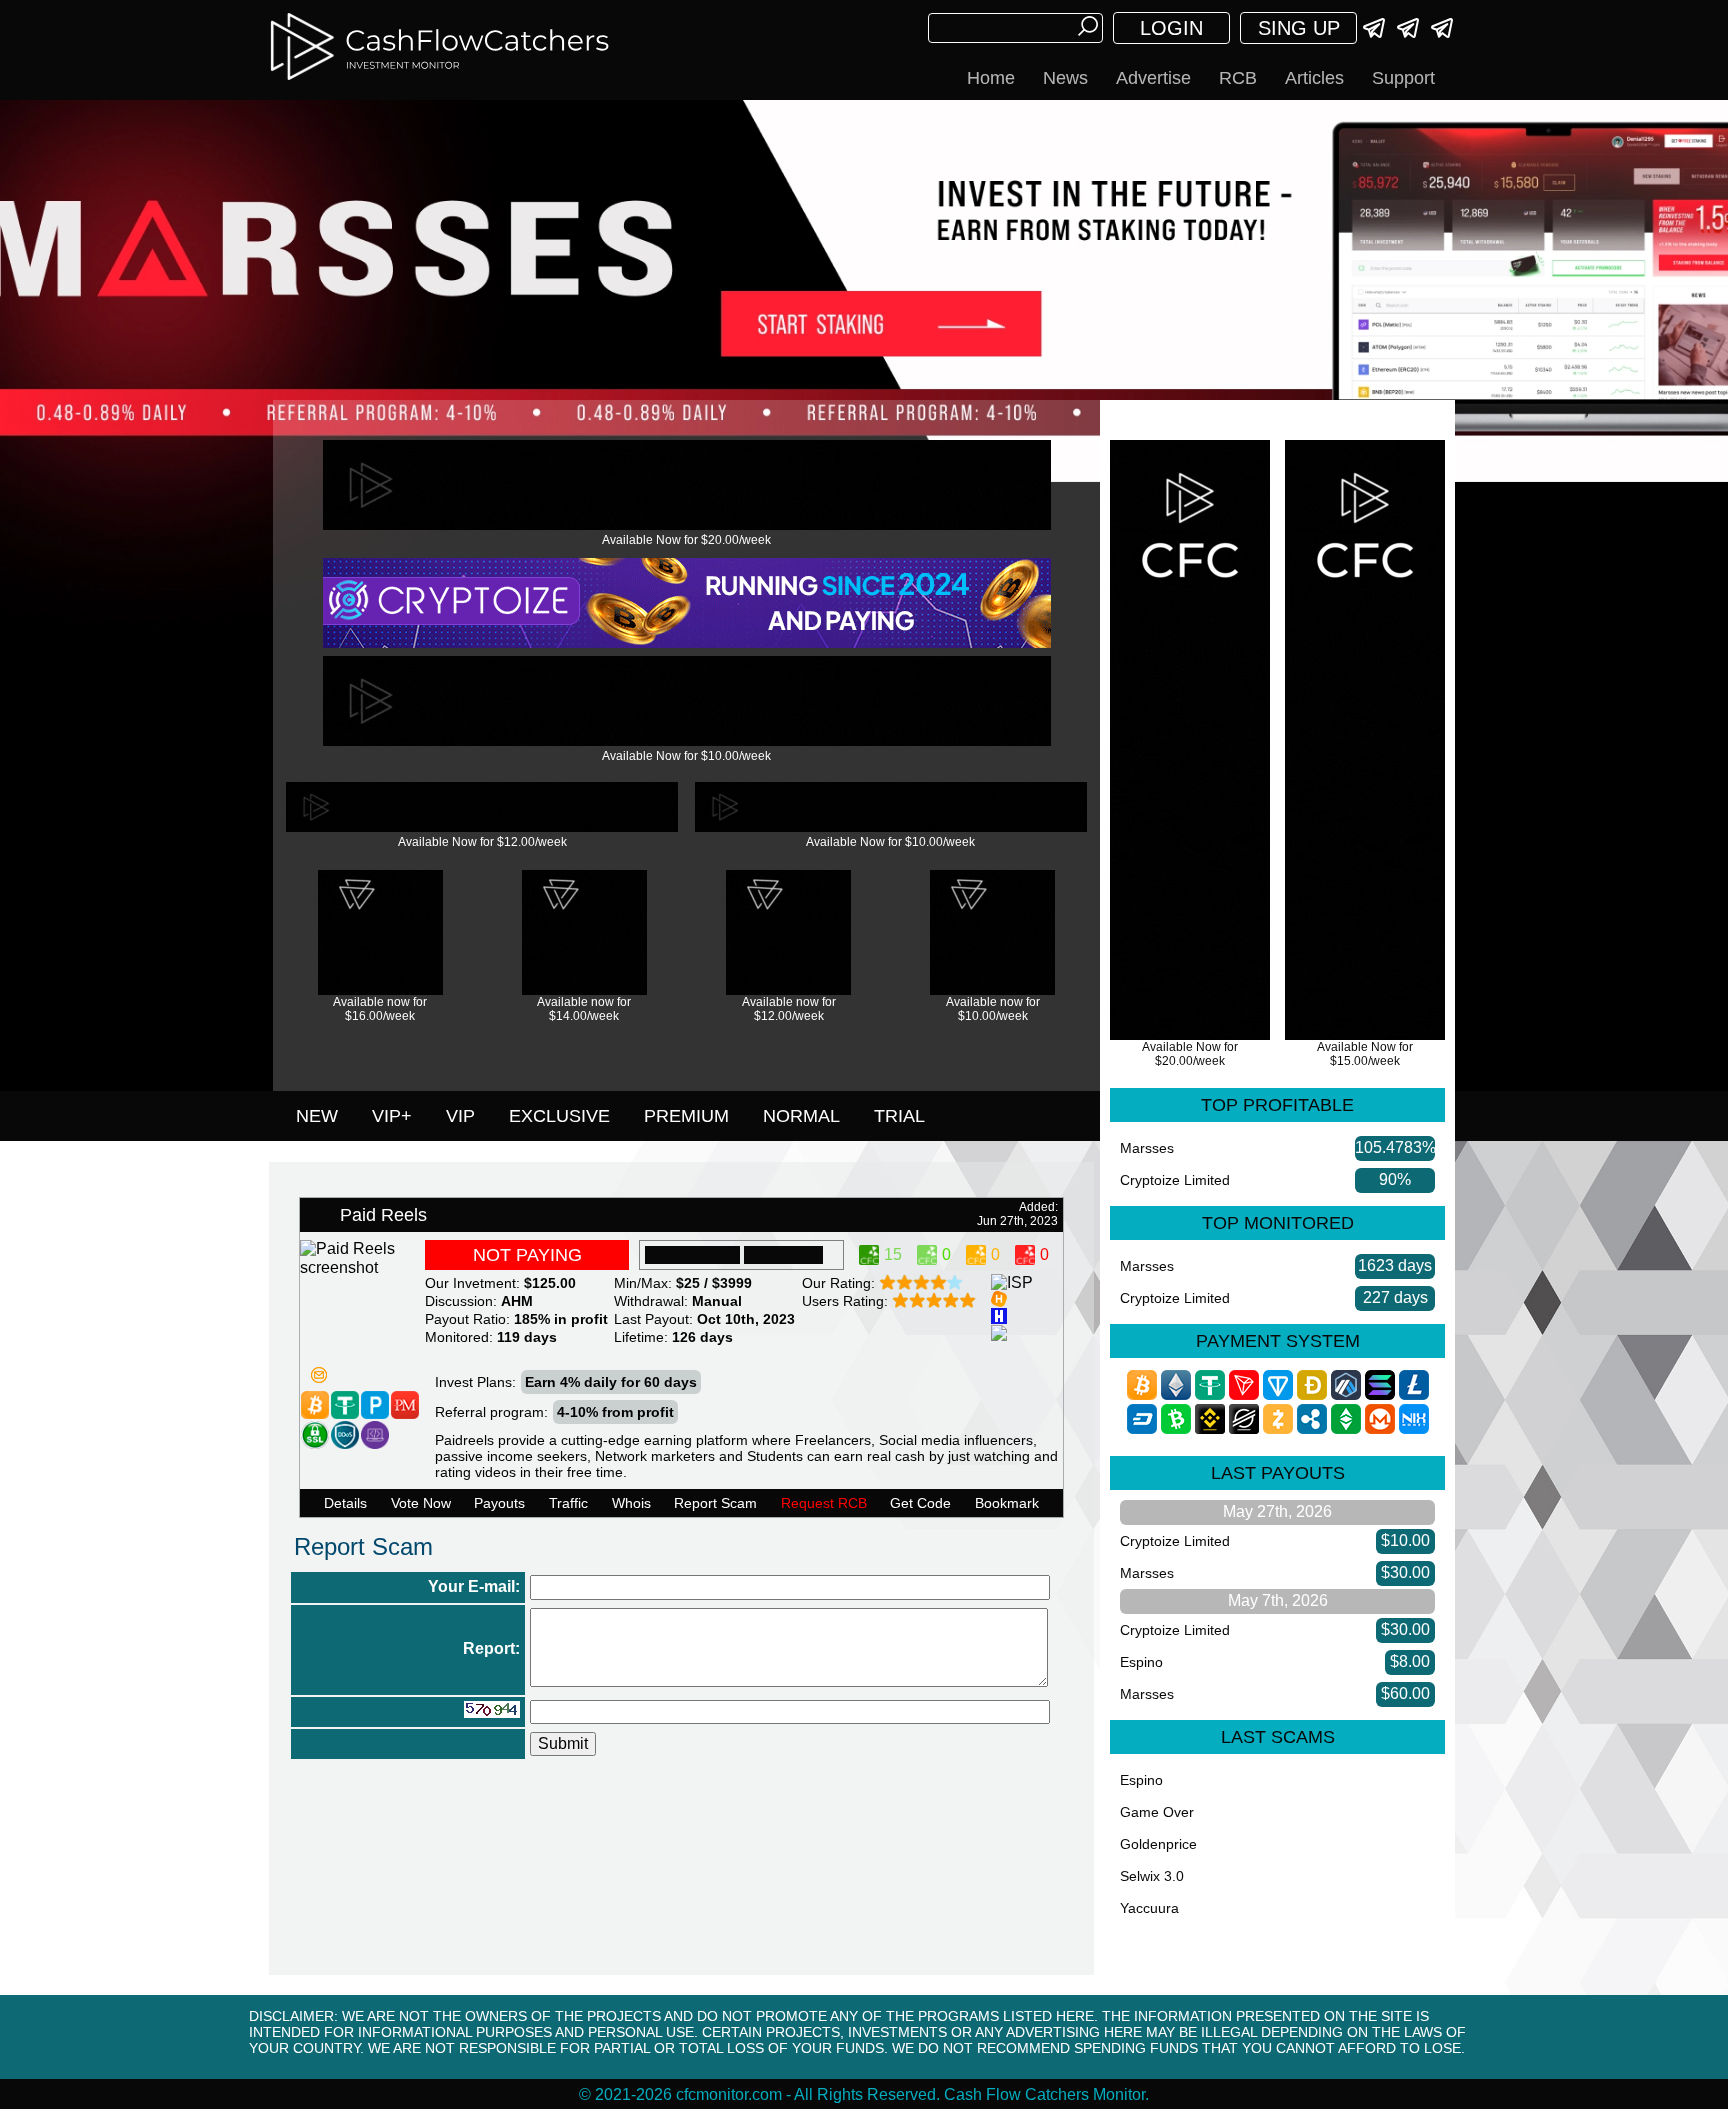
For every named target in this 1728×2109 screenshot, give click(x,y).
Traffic (568, 1503)
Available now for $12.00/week (789, 1009)
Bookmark (1007, 1503)
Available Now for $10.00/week (686, 756)
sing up (1299, 28)
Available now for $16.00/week (380, 1009)
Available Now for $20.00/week (686, 540)
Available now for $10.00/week (993, 1009)
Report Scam (715, 1503)
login (1171, 28)
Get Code (920, 1503)
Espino (1141, 1662)
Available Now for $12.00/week (482, 842)
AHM (517, 1301)
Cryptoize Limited (1175, 1180)
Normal (801, 1116)
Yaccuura (1149, 1908)
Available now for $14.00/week (584, 1009)
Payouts (499, 1503)
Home (991, 78)
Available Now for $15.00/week (1365, 1054)
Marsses (1147, 1148)
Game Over (1157, 1812)
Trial (899, 1116)
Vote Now (421, 1503)
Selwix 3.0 (1152, 1876)
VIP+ (392, 1116)
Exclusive (559, 1116)
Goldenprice (1158, 1844)
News (1065, 78)
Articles (1314, 78)
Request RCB (824, 1503)
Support (1403, 78)
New (317, 1116)
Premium (686, 1116)
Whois (631, 1503)
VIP (460, 1116)
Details (345, 1503)
